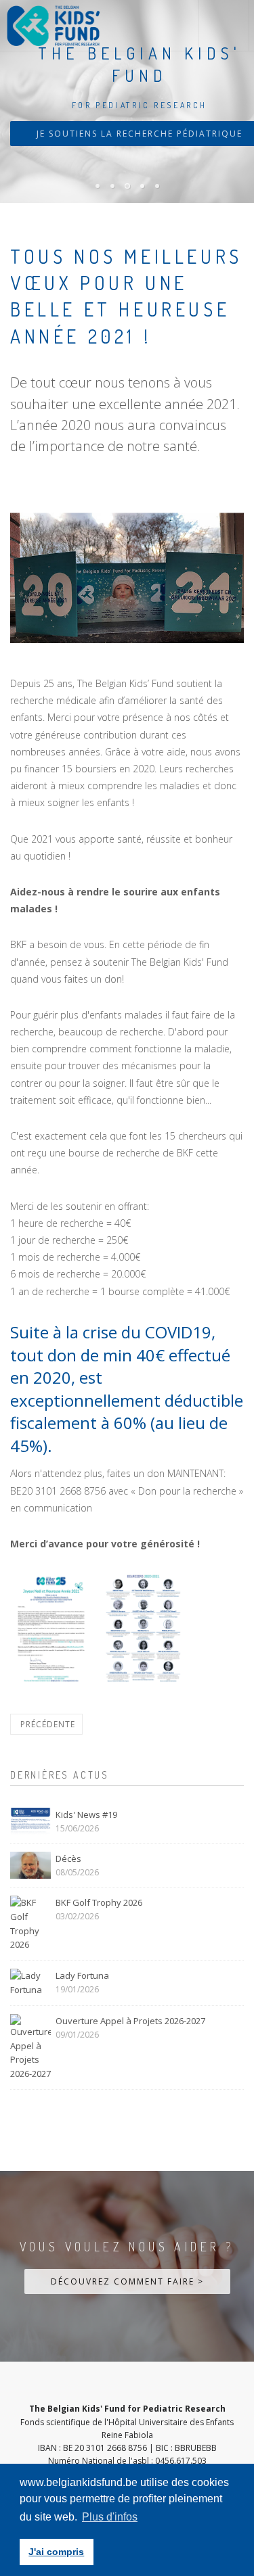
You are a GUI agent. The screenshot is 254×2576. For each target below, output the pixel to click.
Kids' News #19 (86, 1814)
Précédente (46, 1724)
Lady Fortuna (82, 1975)
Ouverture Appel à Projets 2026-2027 (130, 2021)
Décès (68, 1858)
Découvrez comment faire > (127, 2281)
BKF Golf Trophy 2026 (99, 1902)
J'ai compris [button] (56, 2552)
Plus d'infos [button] (110, 2517)
